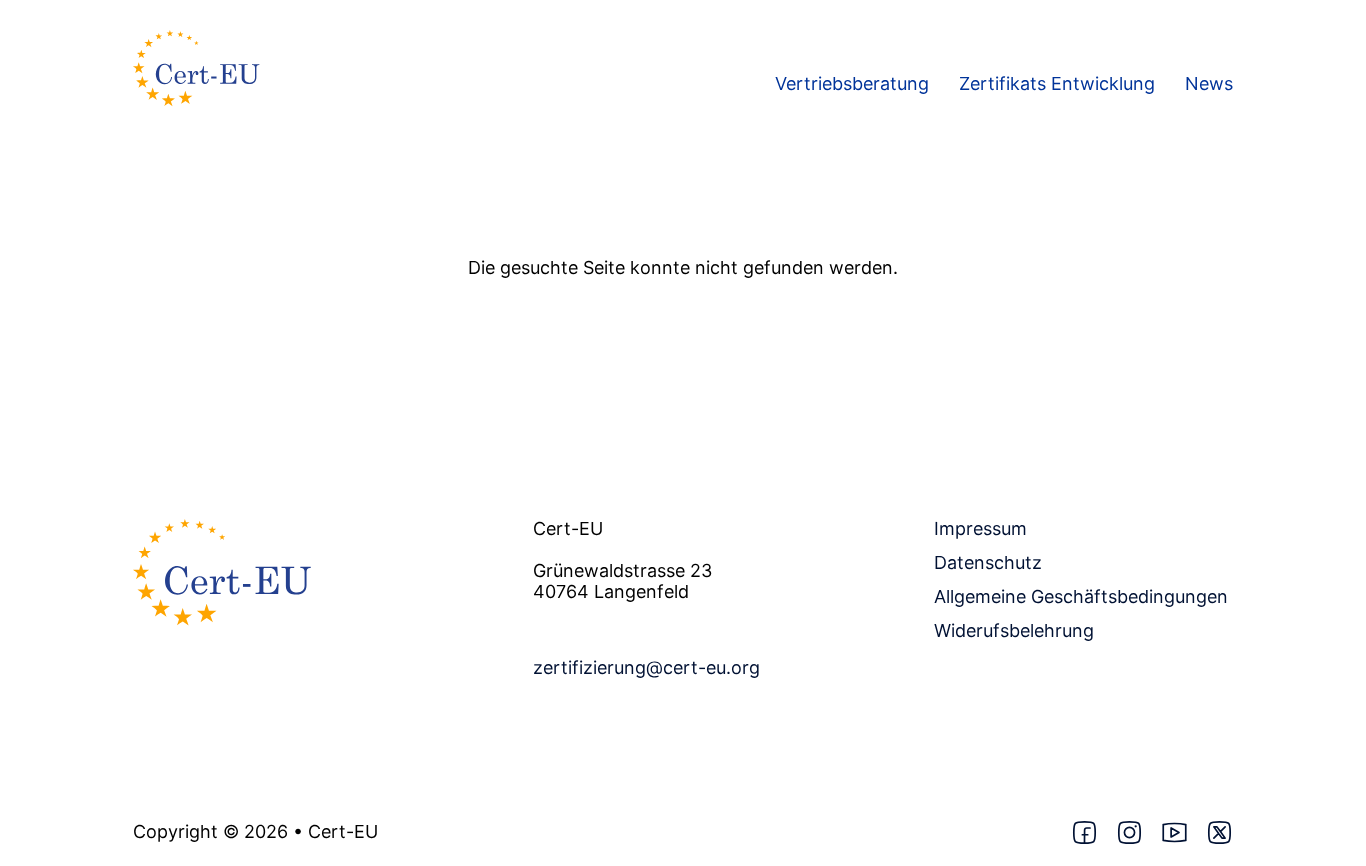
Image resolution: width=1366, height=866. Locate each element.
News (1209, 84)
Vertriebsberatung (852, 84)
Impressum (980, 529)
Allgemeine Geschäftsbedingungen (1081, 597)
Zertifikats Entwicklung (1057, 84)
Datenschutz (988, 563)
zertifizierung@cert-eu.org (646, 668)
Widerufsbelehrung (1014, 631)
